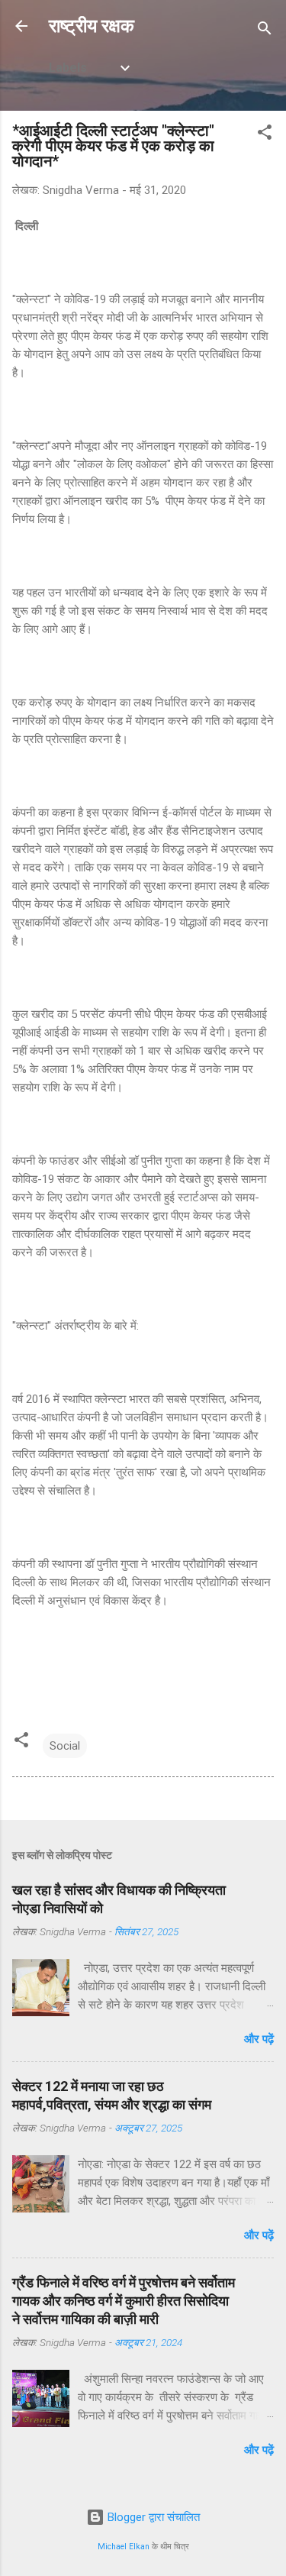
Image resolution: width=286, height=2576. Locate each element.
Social (65, 1746)
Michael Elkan (124, 2547)
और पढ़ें (259, 2039)
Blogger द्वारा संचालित (152, 2517)
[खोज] (265, 31)
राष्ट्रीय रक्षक (92, 26)
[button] (265, 135)
